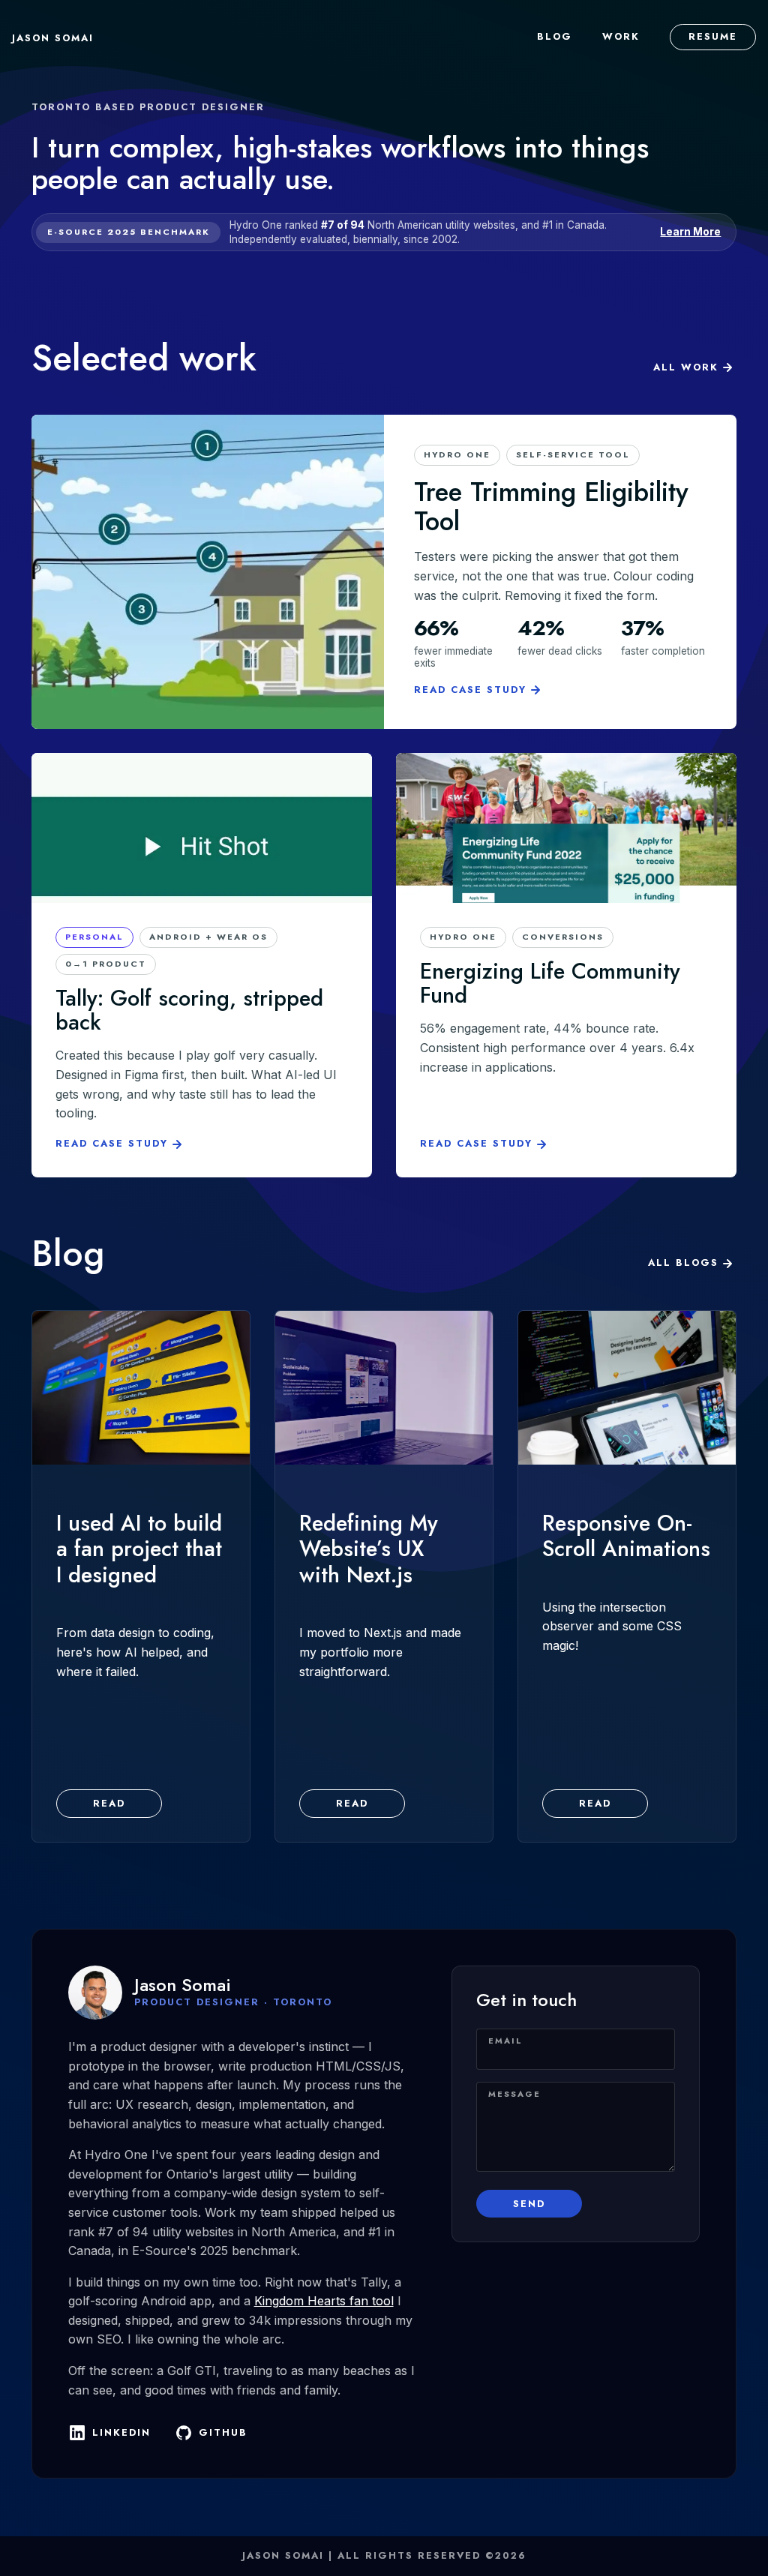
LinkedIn (121, 2432)
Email (505, 2041)
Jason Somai (53, 38)
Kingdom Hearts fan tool (324, 2301)
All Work (686, 367)
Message (514, 2094)
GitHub (223, 2432)
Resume (713, 36)
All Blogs (683, 1263)
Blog (555, 36)
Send (529, 2204)
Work (621, 36)
